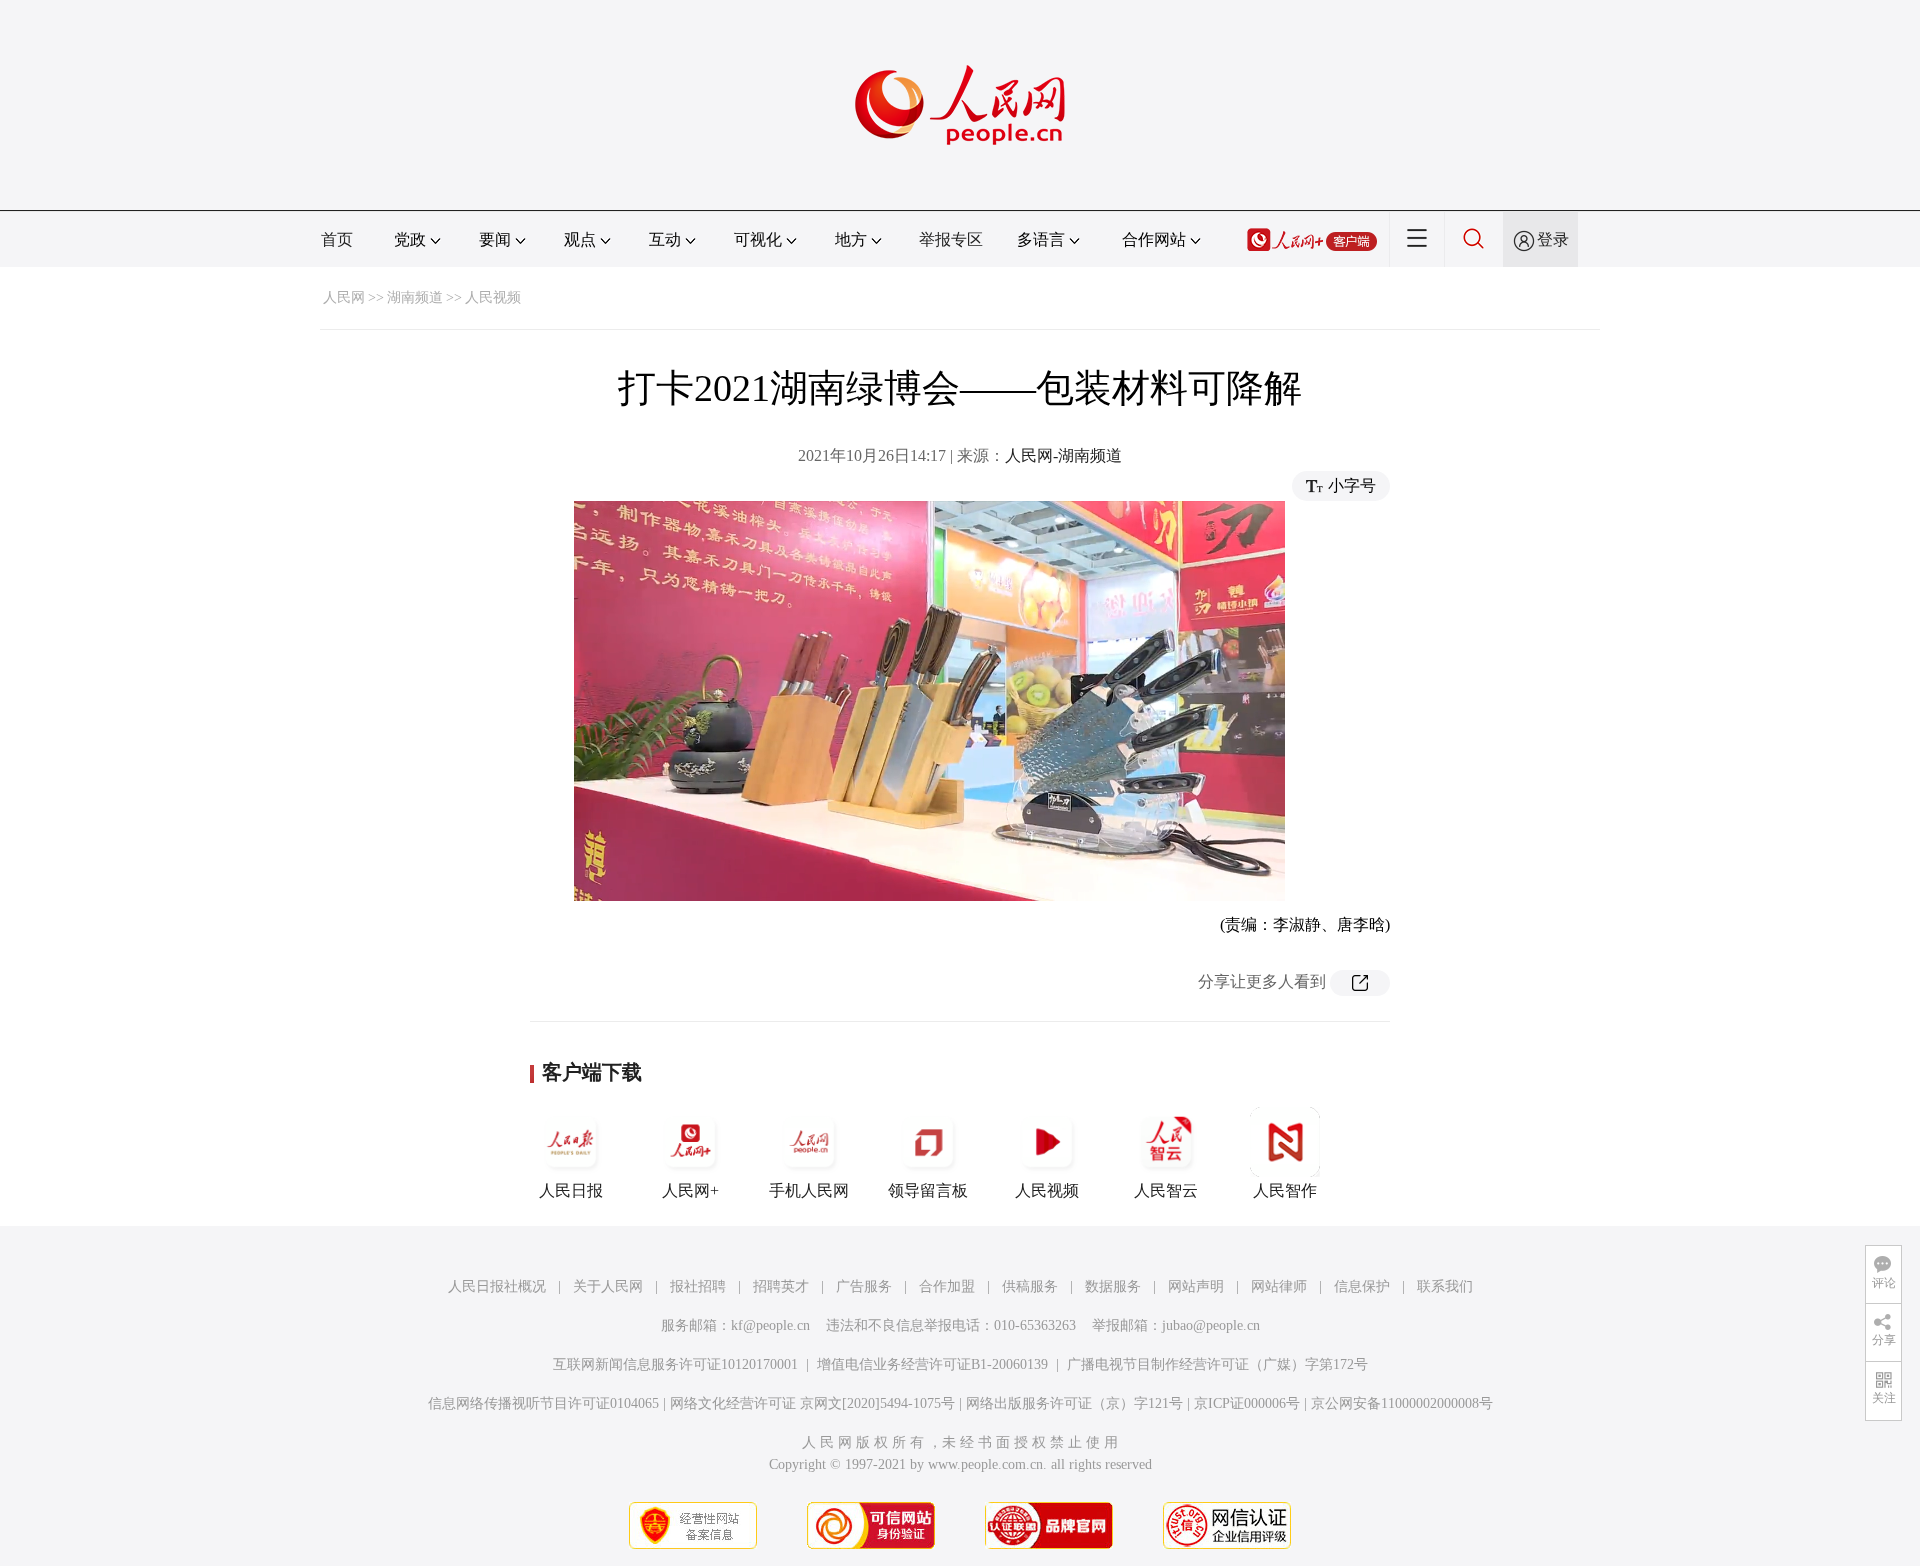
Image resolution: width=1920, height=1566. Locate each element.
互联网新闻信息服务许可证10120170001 (675, 1364)
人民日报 (571, 1190)
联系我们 (1445, 1286)
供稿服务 (1030, 1286)
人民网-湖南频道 (1063, 455)
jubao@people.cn (1211, 1325)
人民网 (344, 297)
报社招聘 (698, 1286)
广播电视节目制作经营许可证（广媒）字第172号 (1217, 1364)
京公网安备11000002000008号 (1402, 1403)
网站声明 (1196, 1286)
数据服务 (1113, 1286)
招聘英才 (781, 1286)
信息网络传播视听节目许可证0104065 (543, 1403)
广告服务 (864, 1286)
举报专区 (951, 239)
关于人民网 (608, 1286)
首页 (337, 239)
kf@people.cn (770, 1325)
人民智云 (1166, 1190)
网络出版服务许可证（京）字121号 (1074, 1403)
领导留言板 (928, 1190)
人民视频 (493, 297)
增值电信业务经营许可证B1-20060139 (932, 1364)
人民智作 (1285, 1190)
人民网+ (690, 1190)
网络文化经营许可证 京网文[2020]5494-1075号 (812, 1403)
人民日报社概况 (497, 1286)
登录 (1553, 239)
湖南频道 (415, 297)
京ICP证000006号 (1247, 1403)
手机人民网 (809, 1190)
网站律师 (1279, 1286)
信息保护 (1362, 1286)
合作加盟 (947, 1286)
